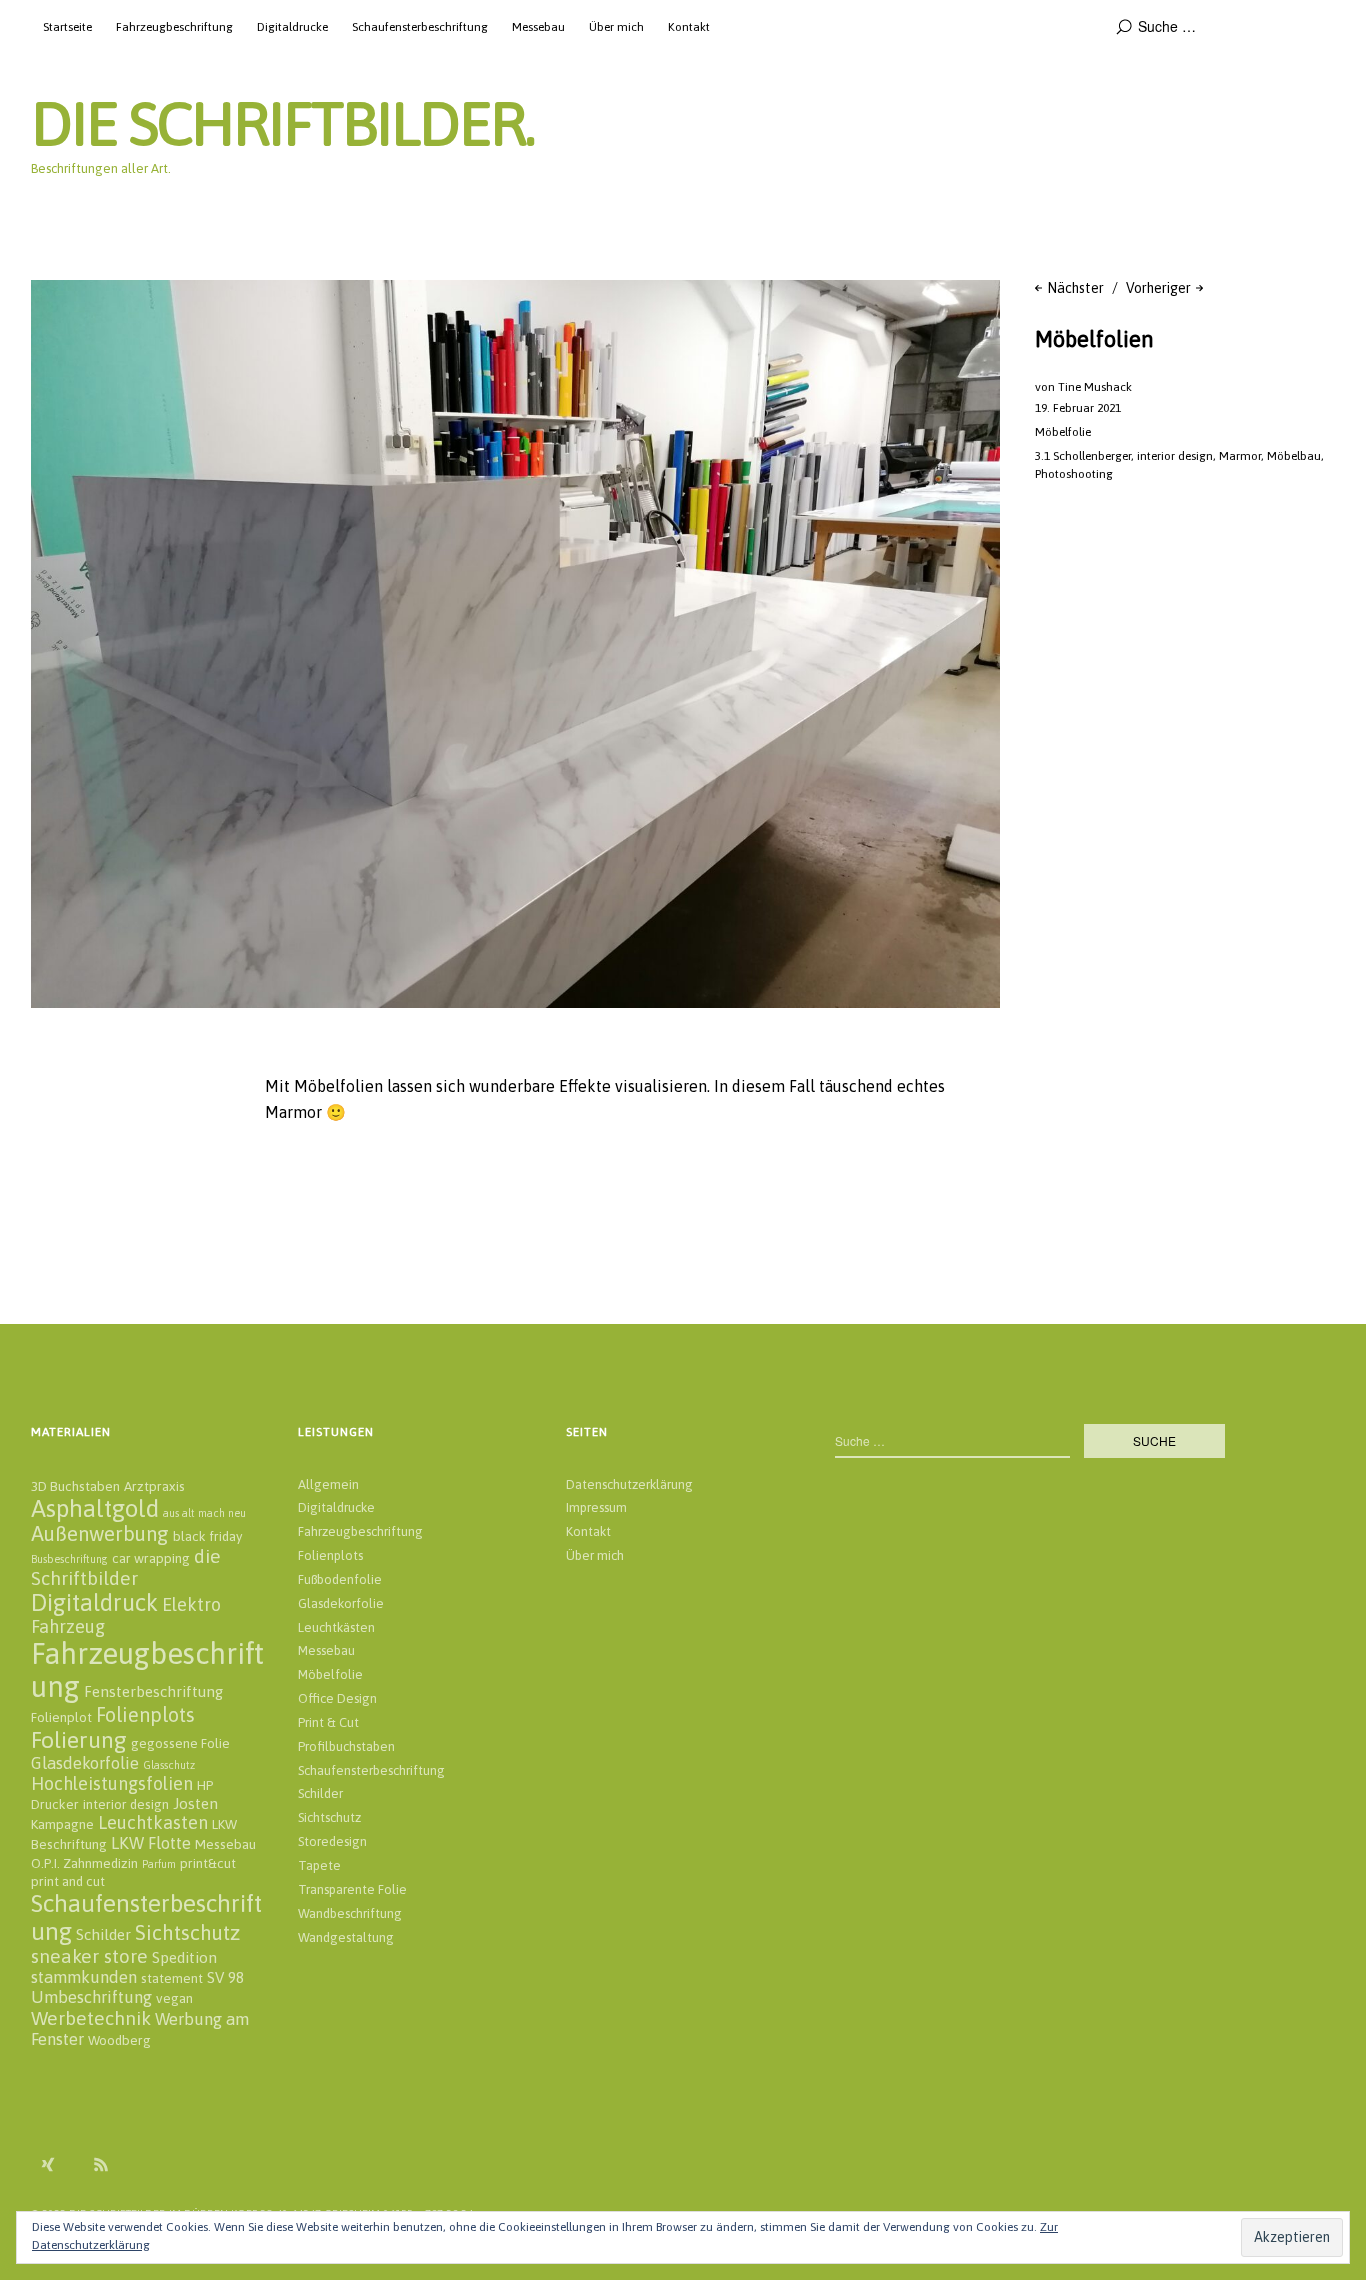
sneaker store (89, 1956)
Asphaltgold (95, 1508)
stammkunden (84, 1977)
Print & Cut (328, 1722)
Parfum (159, 1864)
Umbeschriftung (91, 1997)
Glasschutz (169, 1765)
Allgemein (328, 1484)
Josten (195, 1803)
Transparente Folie (352, 1889)
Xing (48, 2164)
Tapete (319, 1865)
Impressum (596, 1507)
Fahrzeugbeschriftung (174, 27)
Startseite (67, 27)
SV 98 (225, 1977)
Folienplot (61, 1717)
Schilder (103, 1934)
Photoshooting (1074, 474)
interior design (1175, 456)
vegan (174, 1998)
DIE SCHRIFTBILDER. (282, 123)
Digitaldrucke (292, 27)
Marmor (1240, 456)
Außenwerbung (100, 1533)
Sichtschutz (187, 1932)
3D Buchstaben (75, 1486)
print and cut (68, 1881)
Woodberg (119, 2040)
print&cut (208, 1863)
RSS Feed (101, 2164)
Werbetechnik (91, 2018)
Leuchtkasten (153, 1822)
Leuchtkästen (336, 1627)
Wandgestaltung (346, 1937)
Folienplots (145, 1714)
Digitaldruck (94, 1602)
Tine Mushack (1095, 387)
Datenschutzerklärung (629, 1484)
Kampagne (62, 1824)
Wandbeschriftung (350, 1913)
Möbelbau (1294, 456)
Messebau (538, 27)
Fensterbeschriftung (153, 1691)
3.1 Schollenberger (1083, 456)
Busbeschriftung (69, 1559)
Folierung (79, 1739)
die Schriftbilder (126, 1567)
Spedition (184, 1957)
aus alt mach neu (204, 1513)
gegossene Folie (180, 1743)
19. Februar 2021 (1078, 408)
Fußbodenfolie (340, 1579)
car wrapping (151, 1558)
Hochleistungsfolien (112, 1783)
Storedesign (332, 1841)
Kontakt (689, 27)
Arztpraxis (154, 1486)
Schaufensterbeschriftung (420, 27)
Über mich (616, 27)
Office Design (337, 1698)
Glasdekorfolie (85, 1763)
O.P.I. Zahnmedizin (84, 1863)
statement (172, 1978)
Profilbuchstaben (346, 1746)
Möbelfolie (1063, 432)
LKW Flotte (151, 1843)
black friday (207, 1536)
